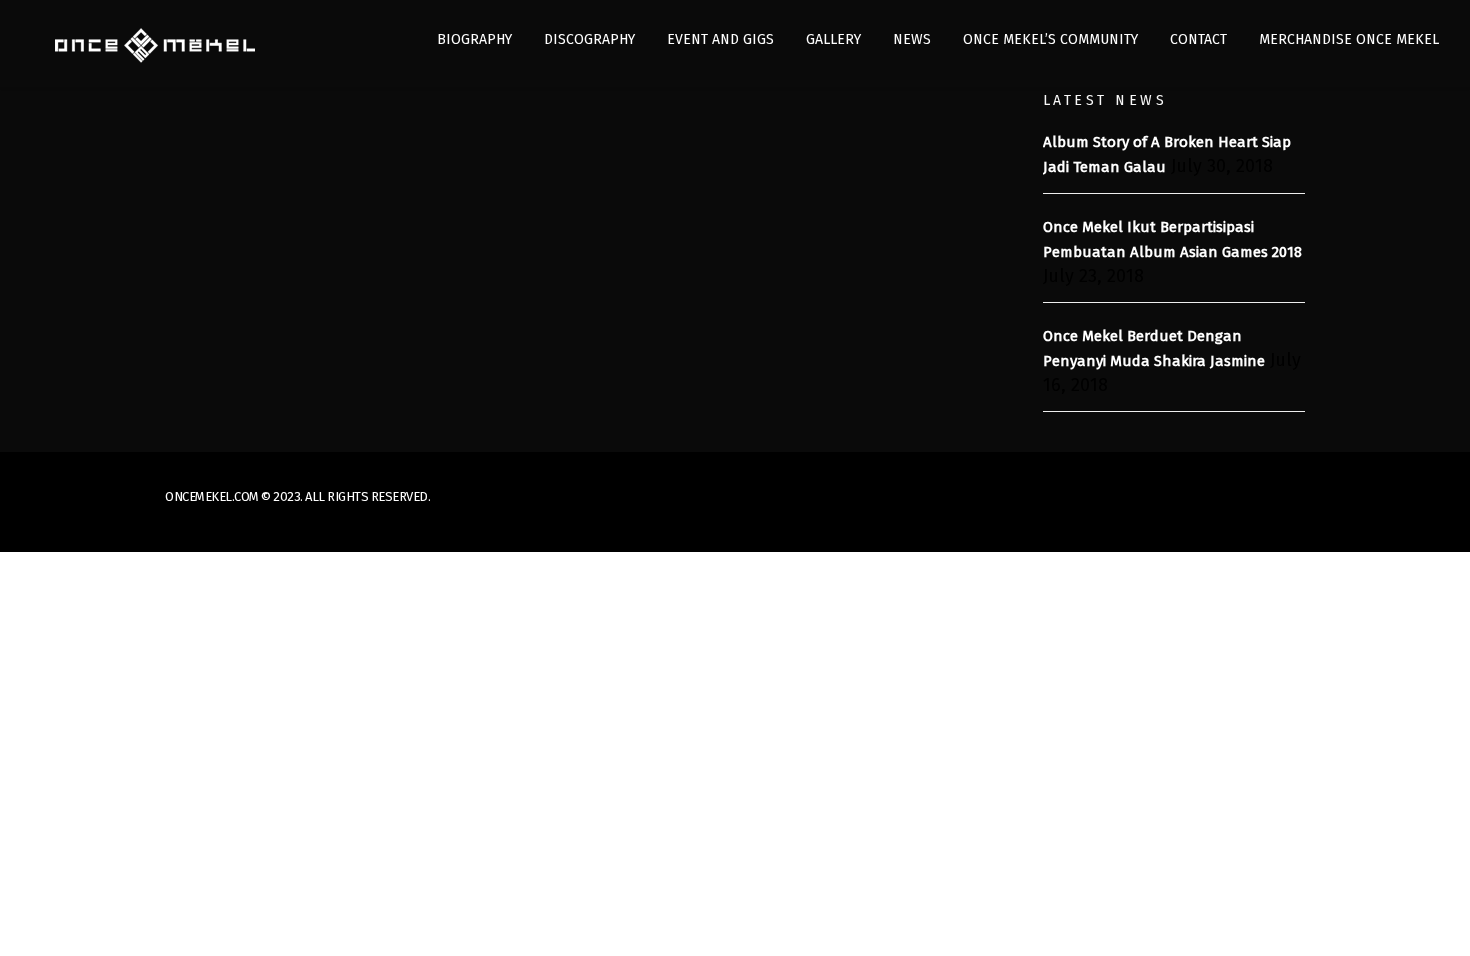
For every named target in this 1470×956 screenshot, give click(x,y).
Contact (1198, 39)
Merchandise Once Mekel (1349, 39)
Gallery (833, 39)
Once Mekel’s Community (1050, 39)
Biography (474, 39)
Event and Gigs (720, 39)
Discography (589, 39)
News (912, 39)
